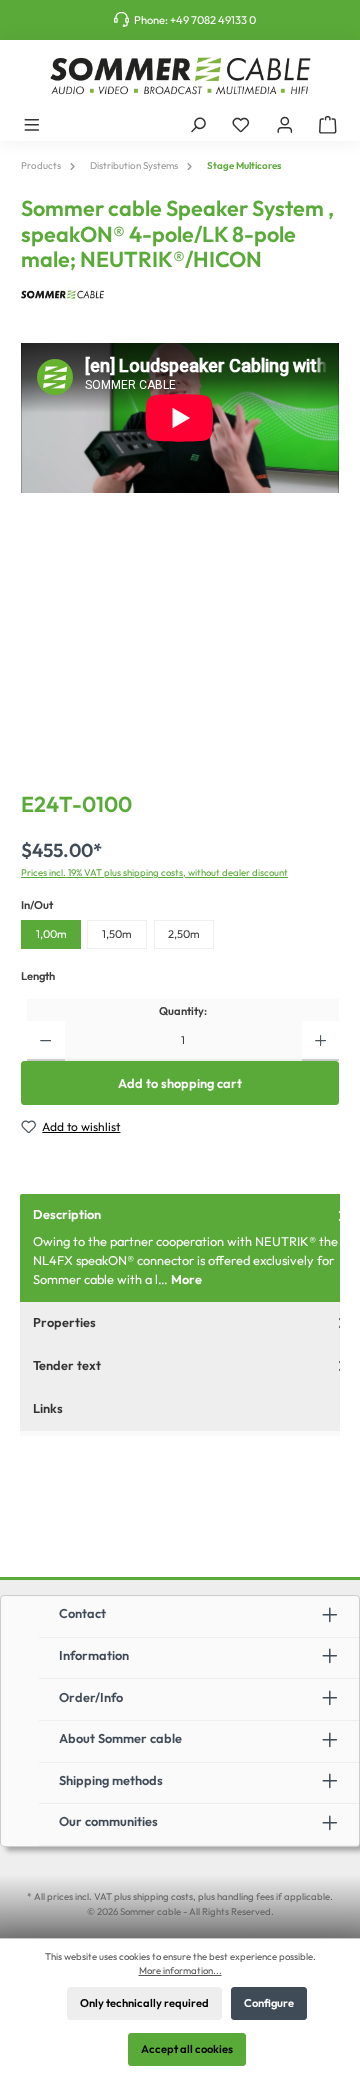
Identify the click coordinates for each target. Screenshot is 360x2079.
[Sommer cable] (180, 294)
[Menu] (32, 124)
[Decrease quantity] (45, 1041)
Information (94, 1655)
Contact (82, 1613)
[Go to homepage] (180, 76)
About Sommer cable (120, 1738)
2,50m (184, 934)
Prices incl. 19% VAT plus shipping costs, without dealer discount (154, 872)
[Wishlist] (241, 124)
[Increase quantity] (320, 1041)
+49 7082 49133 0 (213, 20)
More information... (180, 1970)
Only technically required (144, 2003)
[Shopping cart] (328, 124)
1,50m (117, 934)
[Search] (198, 124)
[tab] (190, 1247)
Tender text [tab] (67, 1365)
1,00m (51, 934)
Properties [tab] (64, 1322)
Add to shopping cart (180, 1083)
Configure (269, 2003)
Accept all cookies (187, 2049)
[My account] (285, 124)
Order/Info (91, 1697)
